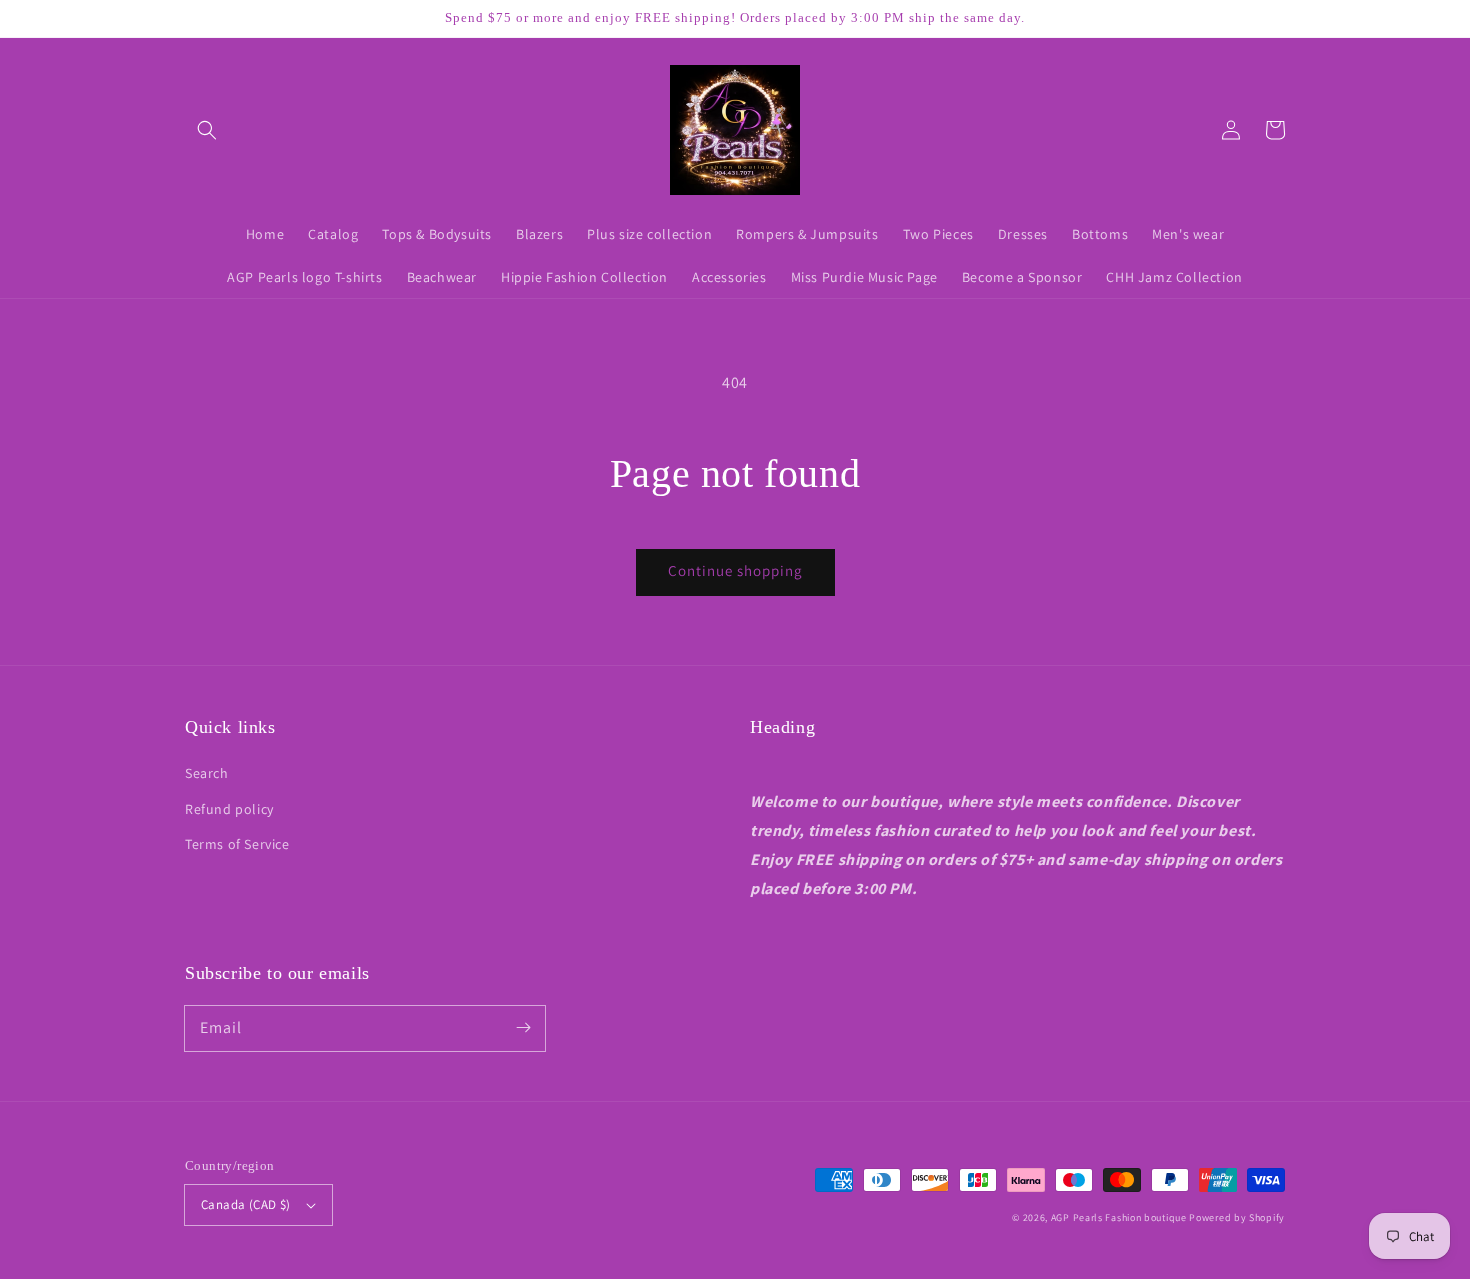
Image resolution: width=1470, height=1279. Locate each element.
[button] (207, 130)
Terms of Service (237, 844)
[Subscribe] (523, 1028)
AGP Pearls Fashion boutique (1119, 1217)
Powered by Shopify (1237, 1217)
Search (207, 773)
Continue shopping (735, 570)
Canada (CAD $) (246, 1204)
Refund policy (229, 809)
